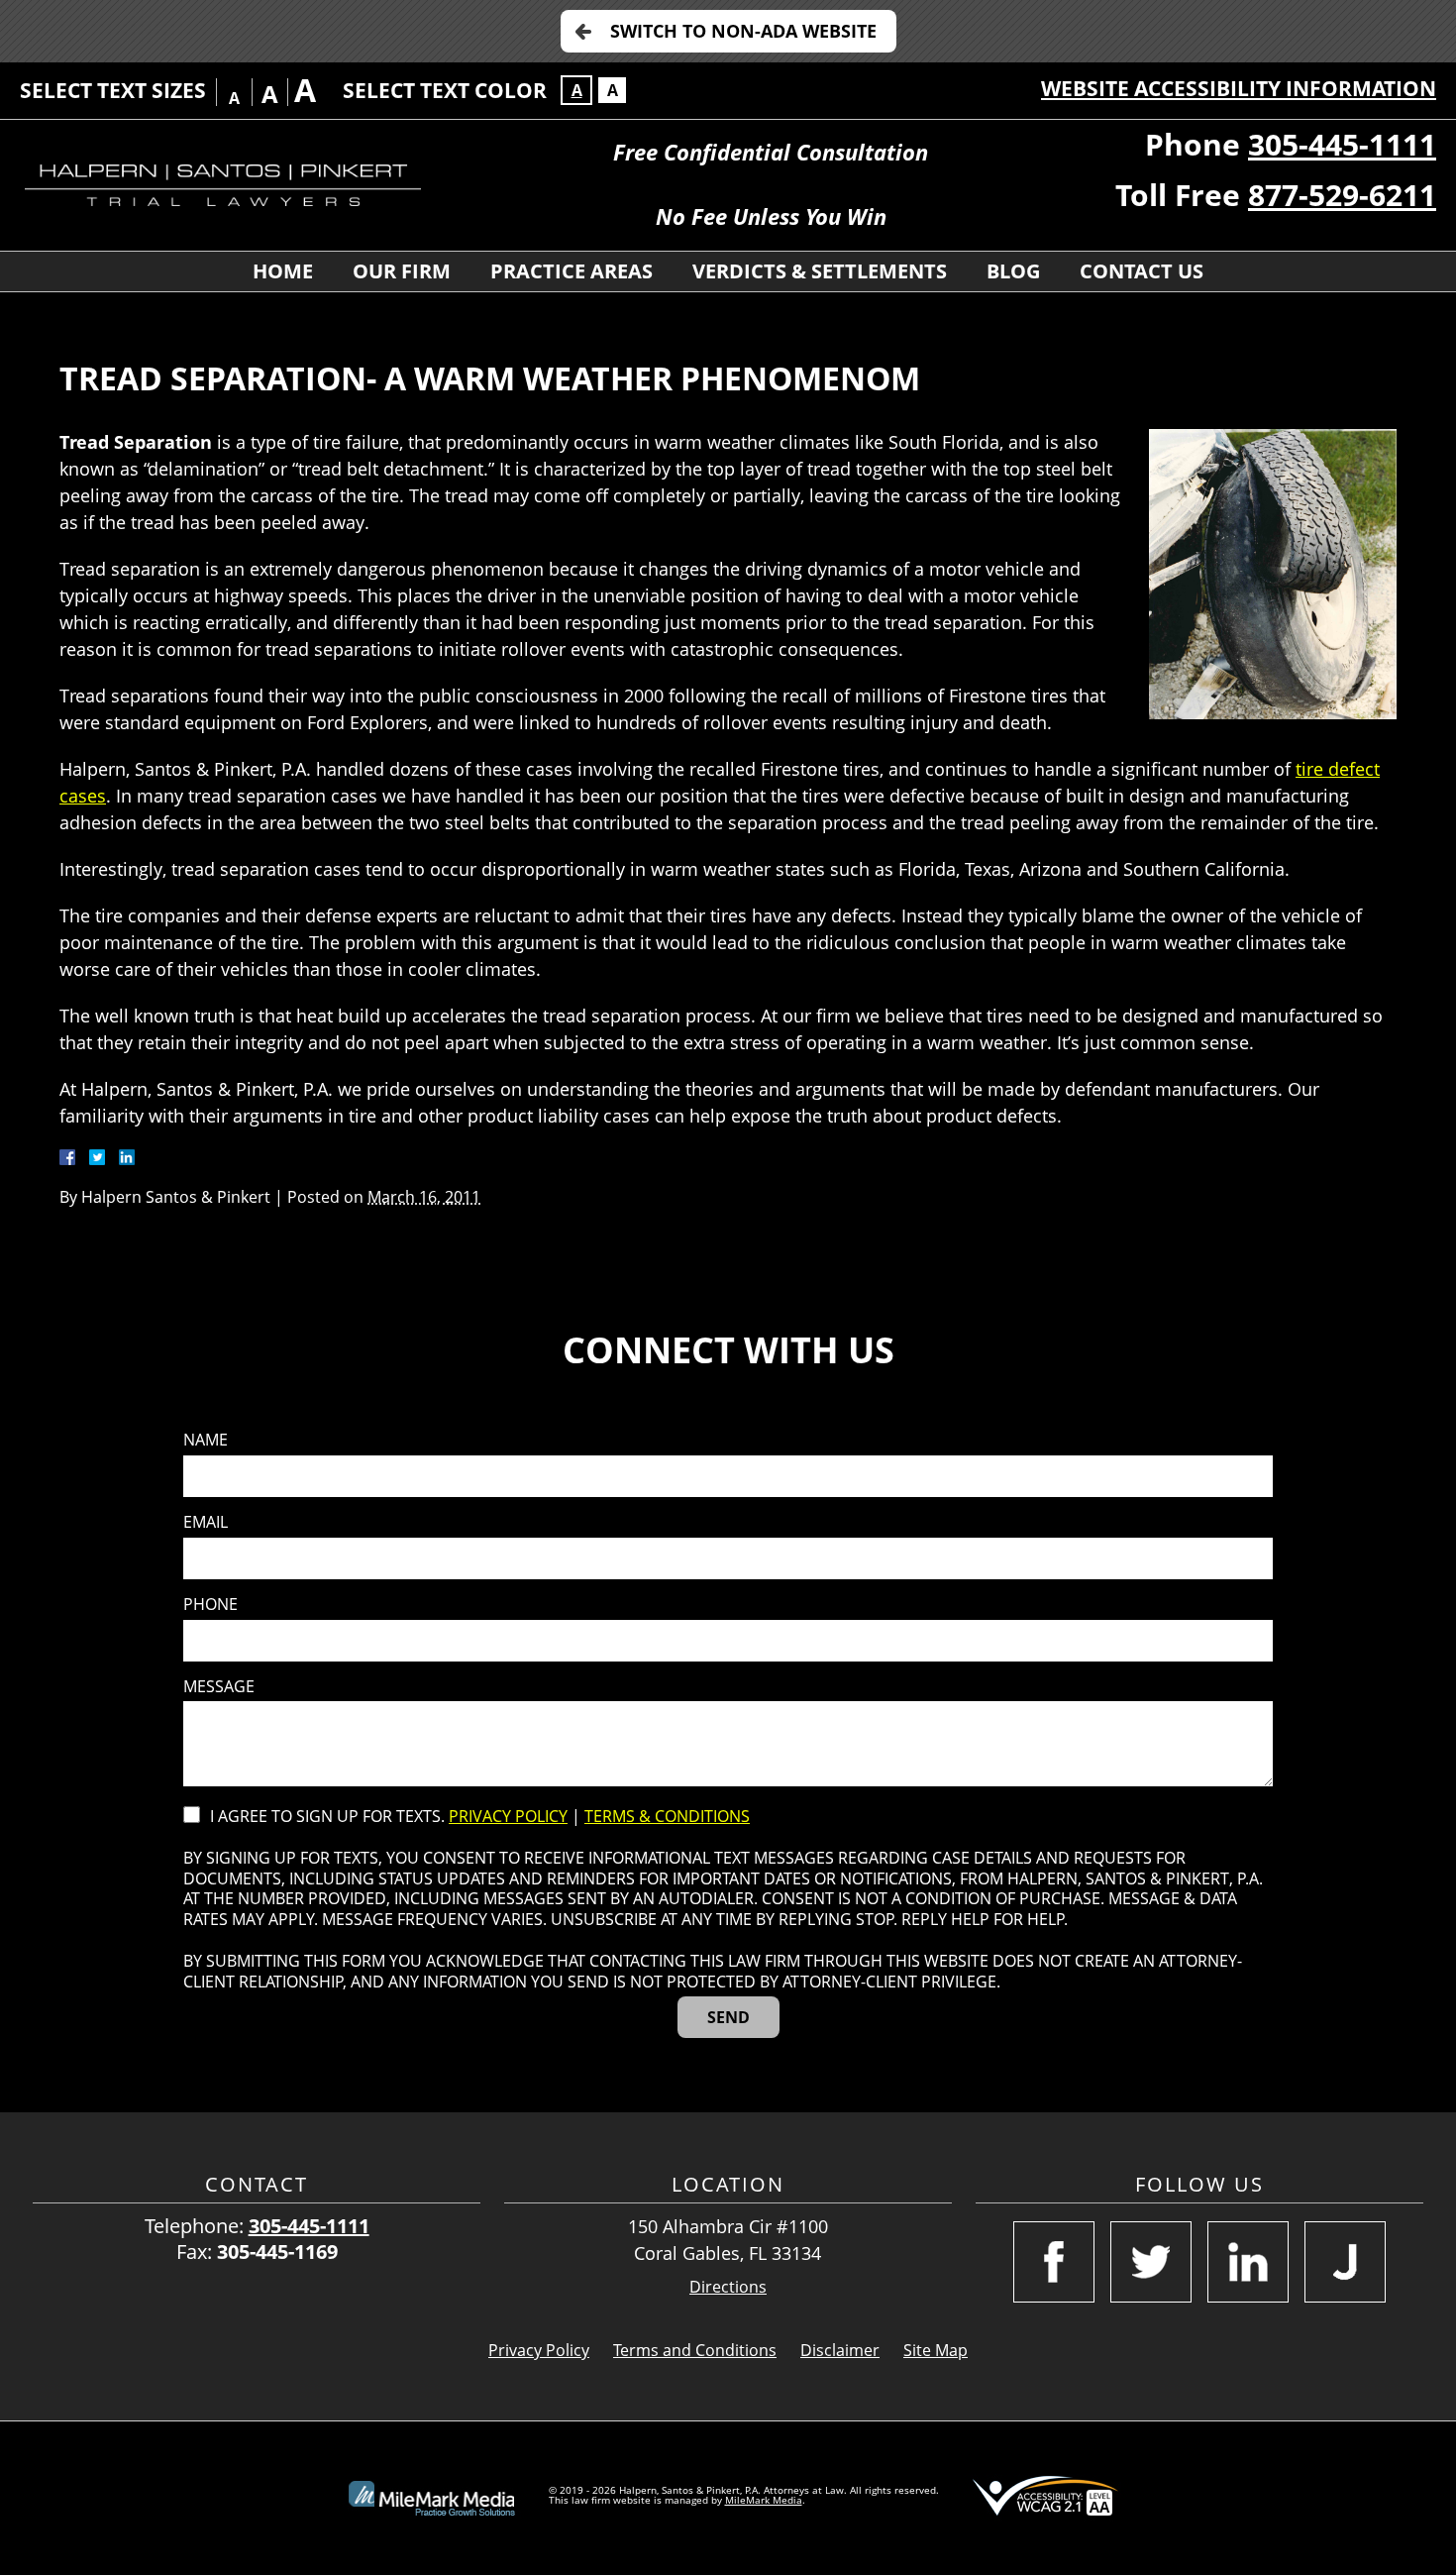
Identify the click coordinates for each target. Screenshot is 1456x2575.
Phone (210, 1605)
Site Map (936, 2350)
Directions (728, 2287)
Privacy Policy (508, 1816)
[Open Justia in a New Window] (1345, 2262)
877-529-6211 (1342, 195)
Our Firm (402, 271)
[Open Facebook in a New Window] (1054, 2262)
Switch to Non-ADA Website (743, 31)
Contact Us (1142, 271)
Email (206, 1522)
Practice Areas (572, 271)
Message (219, 1687)
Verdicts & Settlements (820, 271)
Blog (1013, 271)
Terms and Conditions (695, 2350)
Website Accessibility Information (1239, 88)
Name (206, 1440)
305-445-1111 (1342, 144)
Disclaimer (840, 2350)
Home (283, 271)
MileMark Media (764, 2500)
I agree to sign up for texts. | (480, 1817)
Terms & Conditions (667, 1816)
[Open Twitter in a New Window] (1151, 2262)
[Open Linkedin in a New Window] (1248, 2262)
